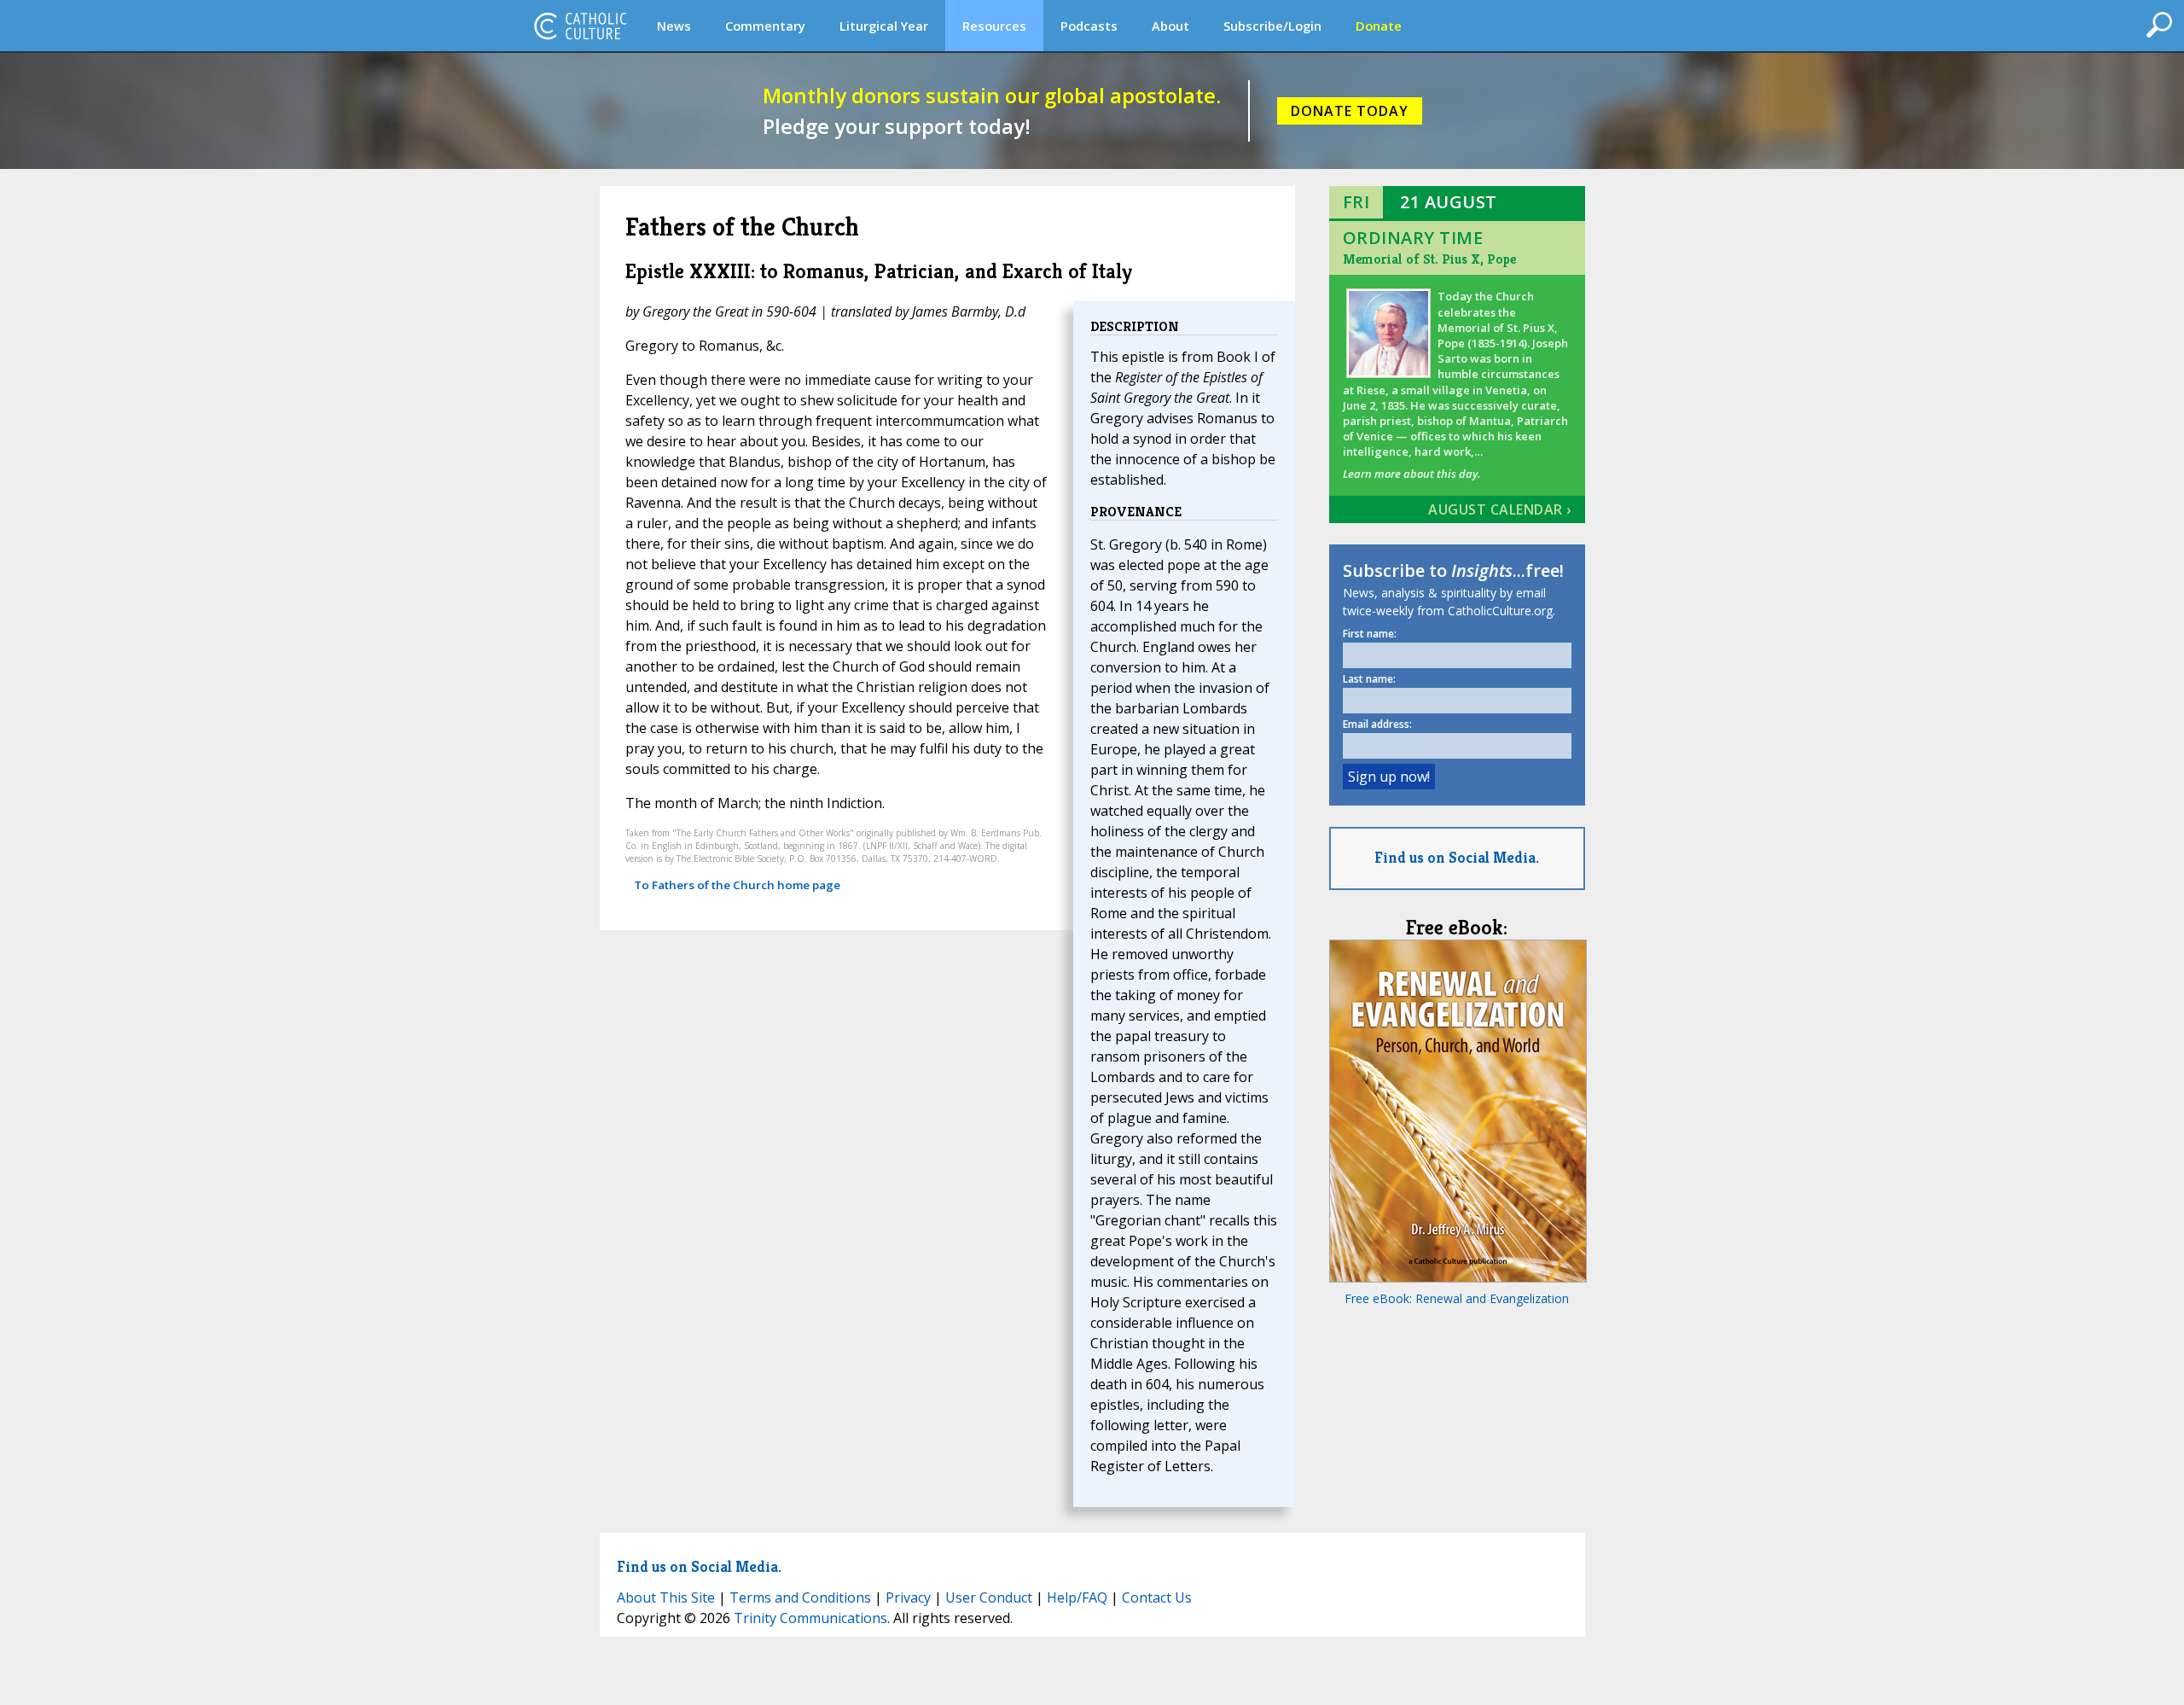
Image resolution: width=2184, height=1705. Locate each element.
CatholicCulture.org (580, 26)
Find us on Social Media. (1457, 857)
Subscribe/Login (1272, 26)
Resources (994, 26)
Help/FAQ (1077, 1597)
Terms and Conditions (800, 1597)
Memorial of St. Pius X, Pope (1429, 259)
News (674, 26)
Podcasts (1089, 26)
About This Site (666, 1597)
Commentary (765, 26)
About (1170, 26)
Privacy (908, 1597)
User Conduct (989, 1597)
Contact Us (1157, 1597)
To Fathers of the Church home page (737, 885)
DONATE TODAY (1350, 111)
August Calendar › (1500, 509)
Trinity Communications (810, 1618)
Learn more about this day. (1411, 474)
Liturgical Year (884, 26)
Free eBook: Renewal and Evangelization (1457, 1298)
